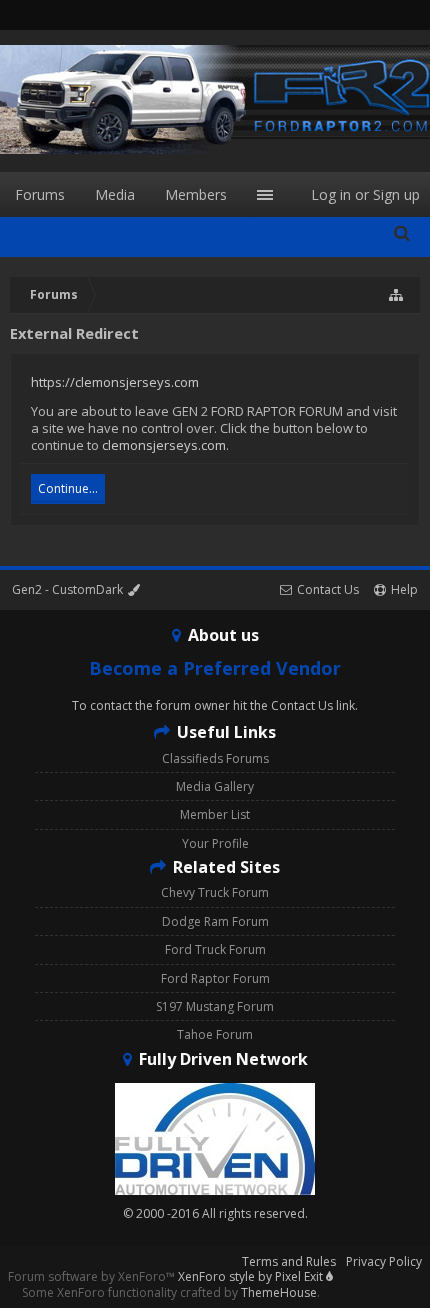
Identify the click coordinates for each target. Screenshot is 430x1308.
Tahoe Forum (215, 1034)
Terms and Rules (289, 1261)
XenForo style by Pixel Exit (252, 1276)
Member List (215, 814)
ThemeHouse (279, 1292)
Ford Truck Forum (215, 949)
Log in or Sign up (365, 194)
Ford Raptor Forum (215, 978)
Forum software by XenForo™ (93, 1276)
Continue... (68, 488)
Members (196, 194)
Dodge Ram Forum (215, 921)
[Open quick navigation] (397, 295)
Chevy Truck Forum (215, 892)
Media (115, 194)
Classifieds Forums (215, 758)
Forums (40, 194)
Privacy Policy (384, 1261)
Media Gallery (215, 786)
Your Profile (215, 843)
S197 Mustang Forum (215, 1006)
